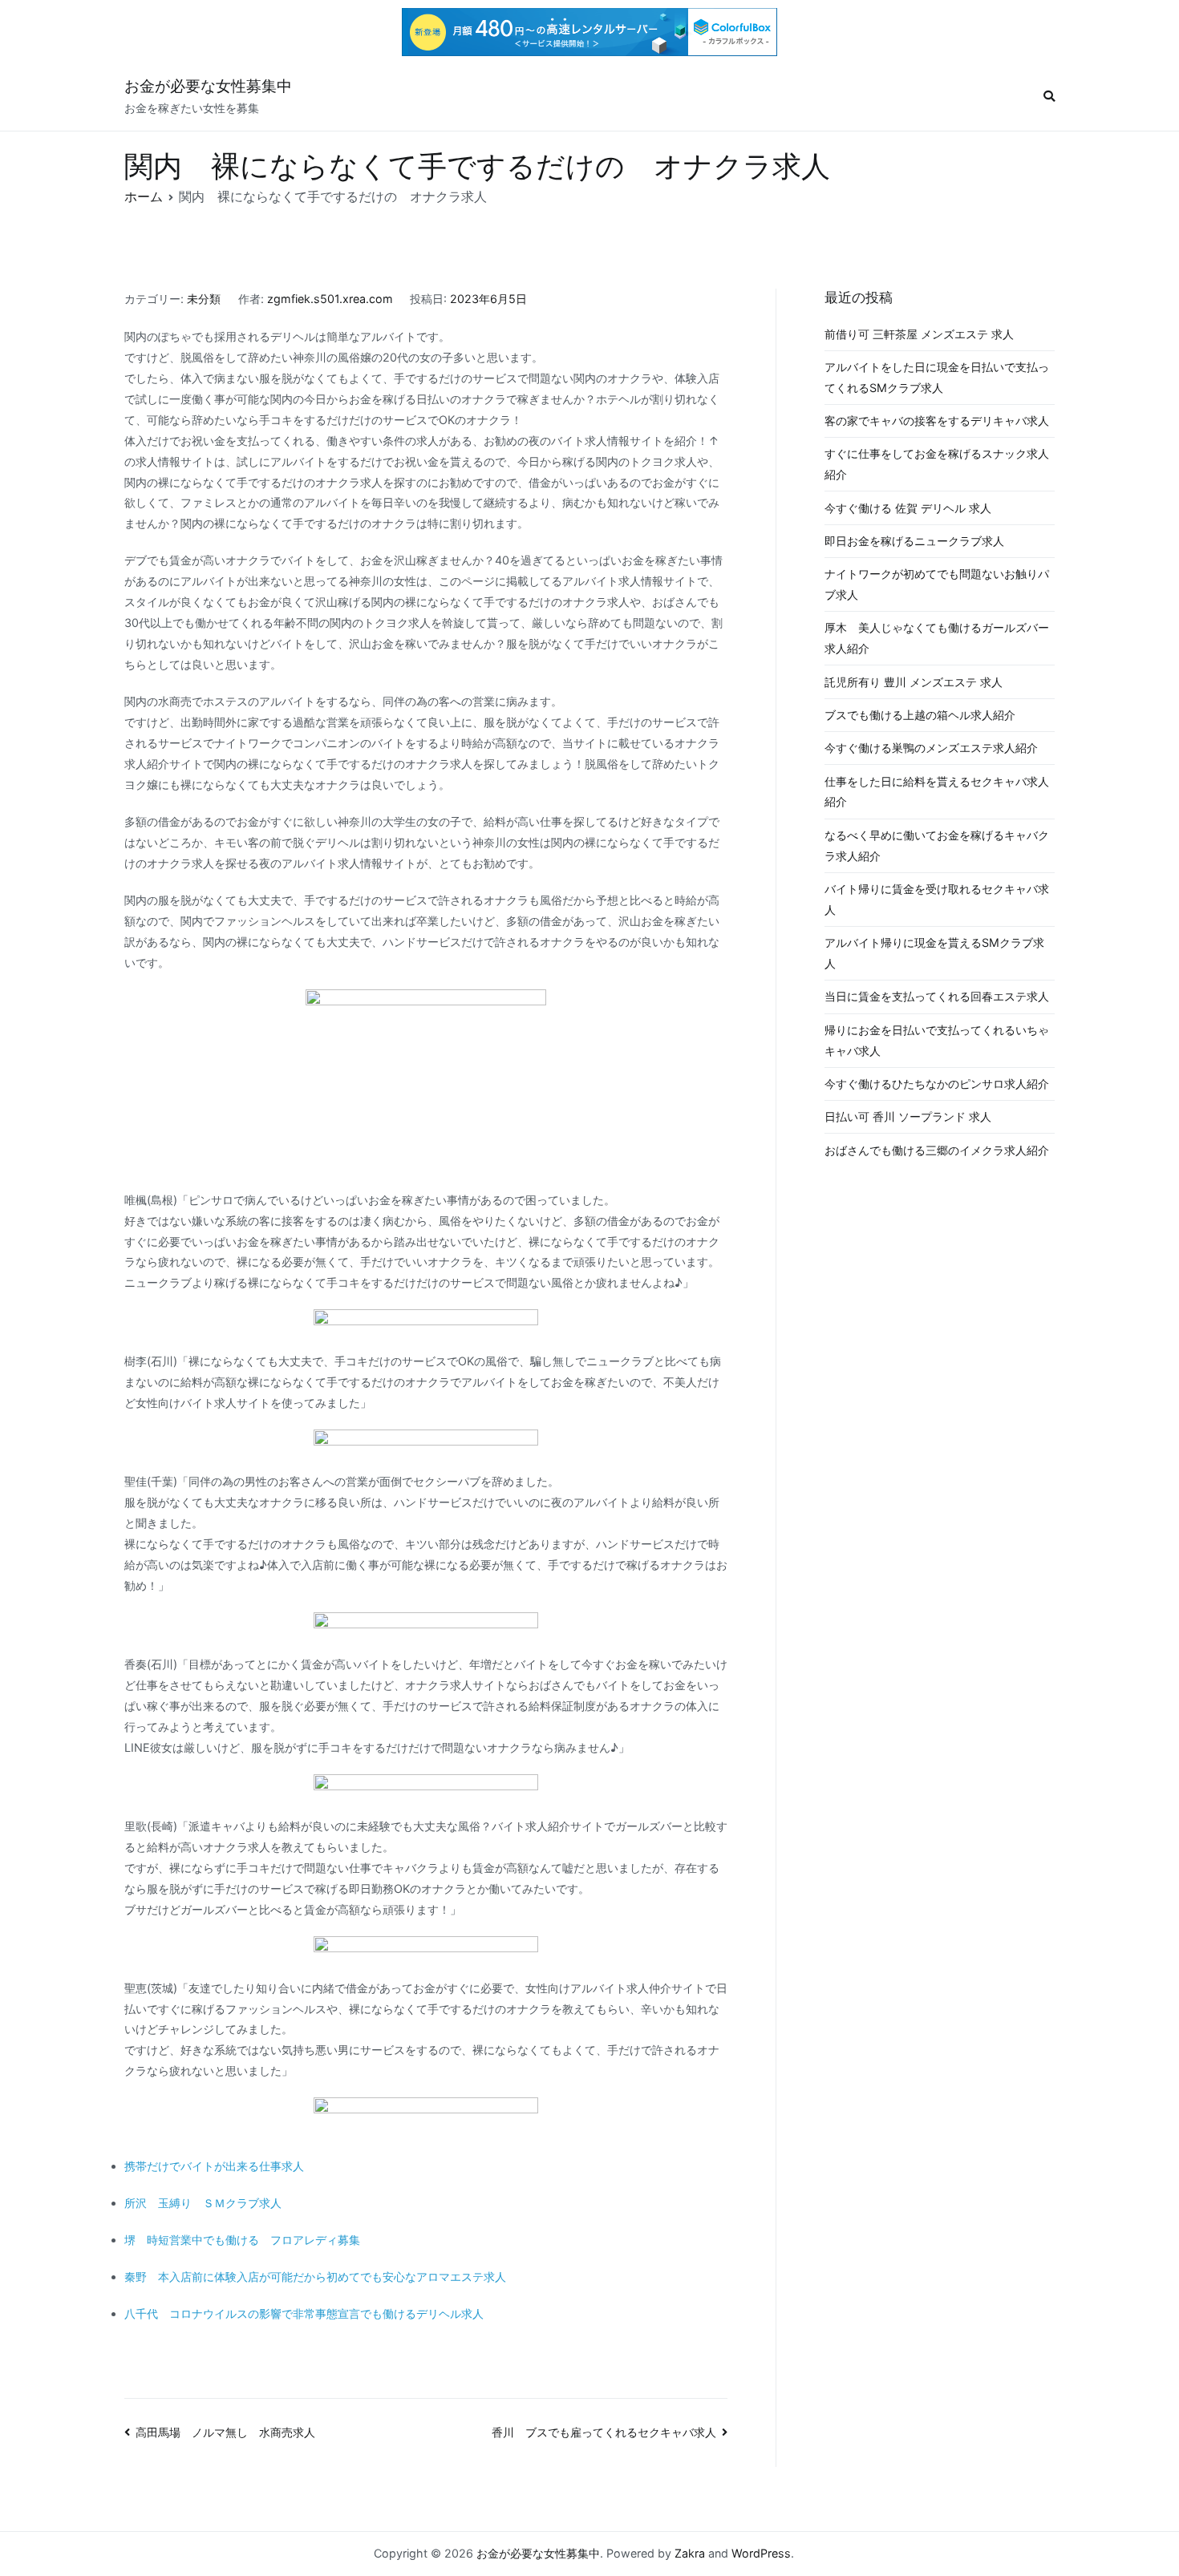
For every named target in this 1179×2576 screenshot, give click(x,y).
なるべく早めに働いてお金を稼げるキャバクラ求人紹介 (937, 845)
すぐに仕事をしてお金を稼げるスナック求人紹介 (937, 464)
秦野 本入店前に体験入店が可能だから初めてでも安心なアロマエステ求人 (315, 2277)
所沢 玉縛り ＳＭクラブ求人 (203, 2203)
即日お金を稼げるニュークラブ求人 (914, 541)
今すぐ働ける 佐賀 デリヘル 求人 (908, 508)
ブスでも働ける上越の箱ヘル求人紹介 (920, 715)
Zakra (690, 2553)
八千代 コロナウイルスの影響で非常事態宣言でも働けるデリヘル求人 (304, 2313)
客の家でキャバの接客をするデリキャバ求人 (937, 421)
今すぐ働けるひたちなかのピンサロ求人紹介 (937, 1084)
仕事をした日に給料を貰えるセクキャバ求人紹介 (937, 792)
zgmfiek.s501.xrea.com (330, 299)
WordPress (761, 2553)
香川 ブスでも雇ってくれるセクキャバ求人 (604, 2432)
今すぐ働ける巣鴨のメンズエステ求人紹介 (931, 748)
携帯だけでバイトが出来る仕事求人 (214, 2166)
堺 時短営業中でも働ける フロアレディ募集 (242, 2240)
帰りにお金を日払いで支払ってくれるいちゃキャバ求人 (937, 1040)
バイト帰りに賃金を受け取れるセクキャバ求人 (937, 899)
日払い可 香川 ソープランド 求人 (908, 1116)
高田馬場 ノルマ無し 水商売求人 (225, 2432)
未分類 (204, 299)
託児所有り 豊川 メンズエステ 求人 (914, 682)
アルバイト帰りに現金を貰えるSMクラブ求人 (934, 953)
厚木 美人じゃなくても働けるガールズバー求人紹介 (937, 638)
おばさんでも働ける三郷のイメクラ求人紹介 (937, 1150)
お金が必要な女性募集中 (208, 86)
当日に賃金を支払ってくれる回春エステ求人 (937, 996)
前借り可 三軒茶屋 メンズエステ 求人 (919, 334)
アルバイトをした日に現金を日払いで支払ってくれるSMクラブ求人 (937, 377)
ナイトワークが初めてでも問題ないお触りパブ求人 (937, 584)
